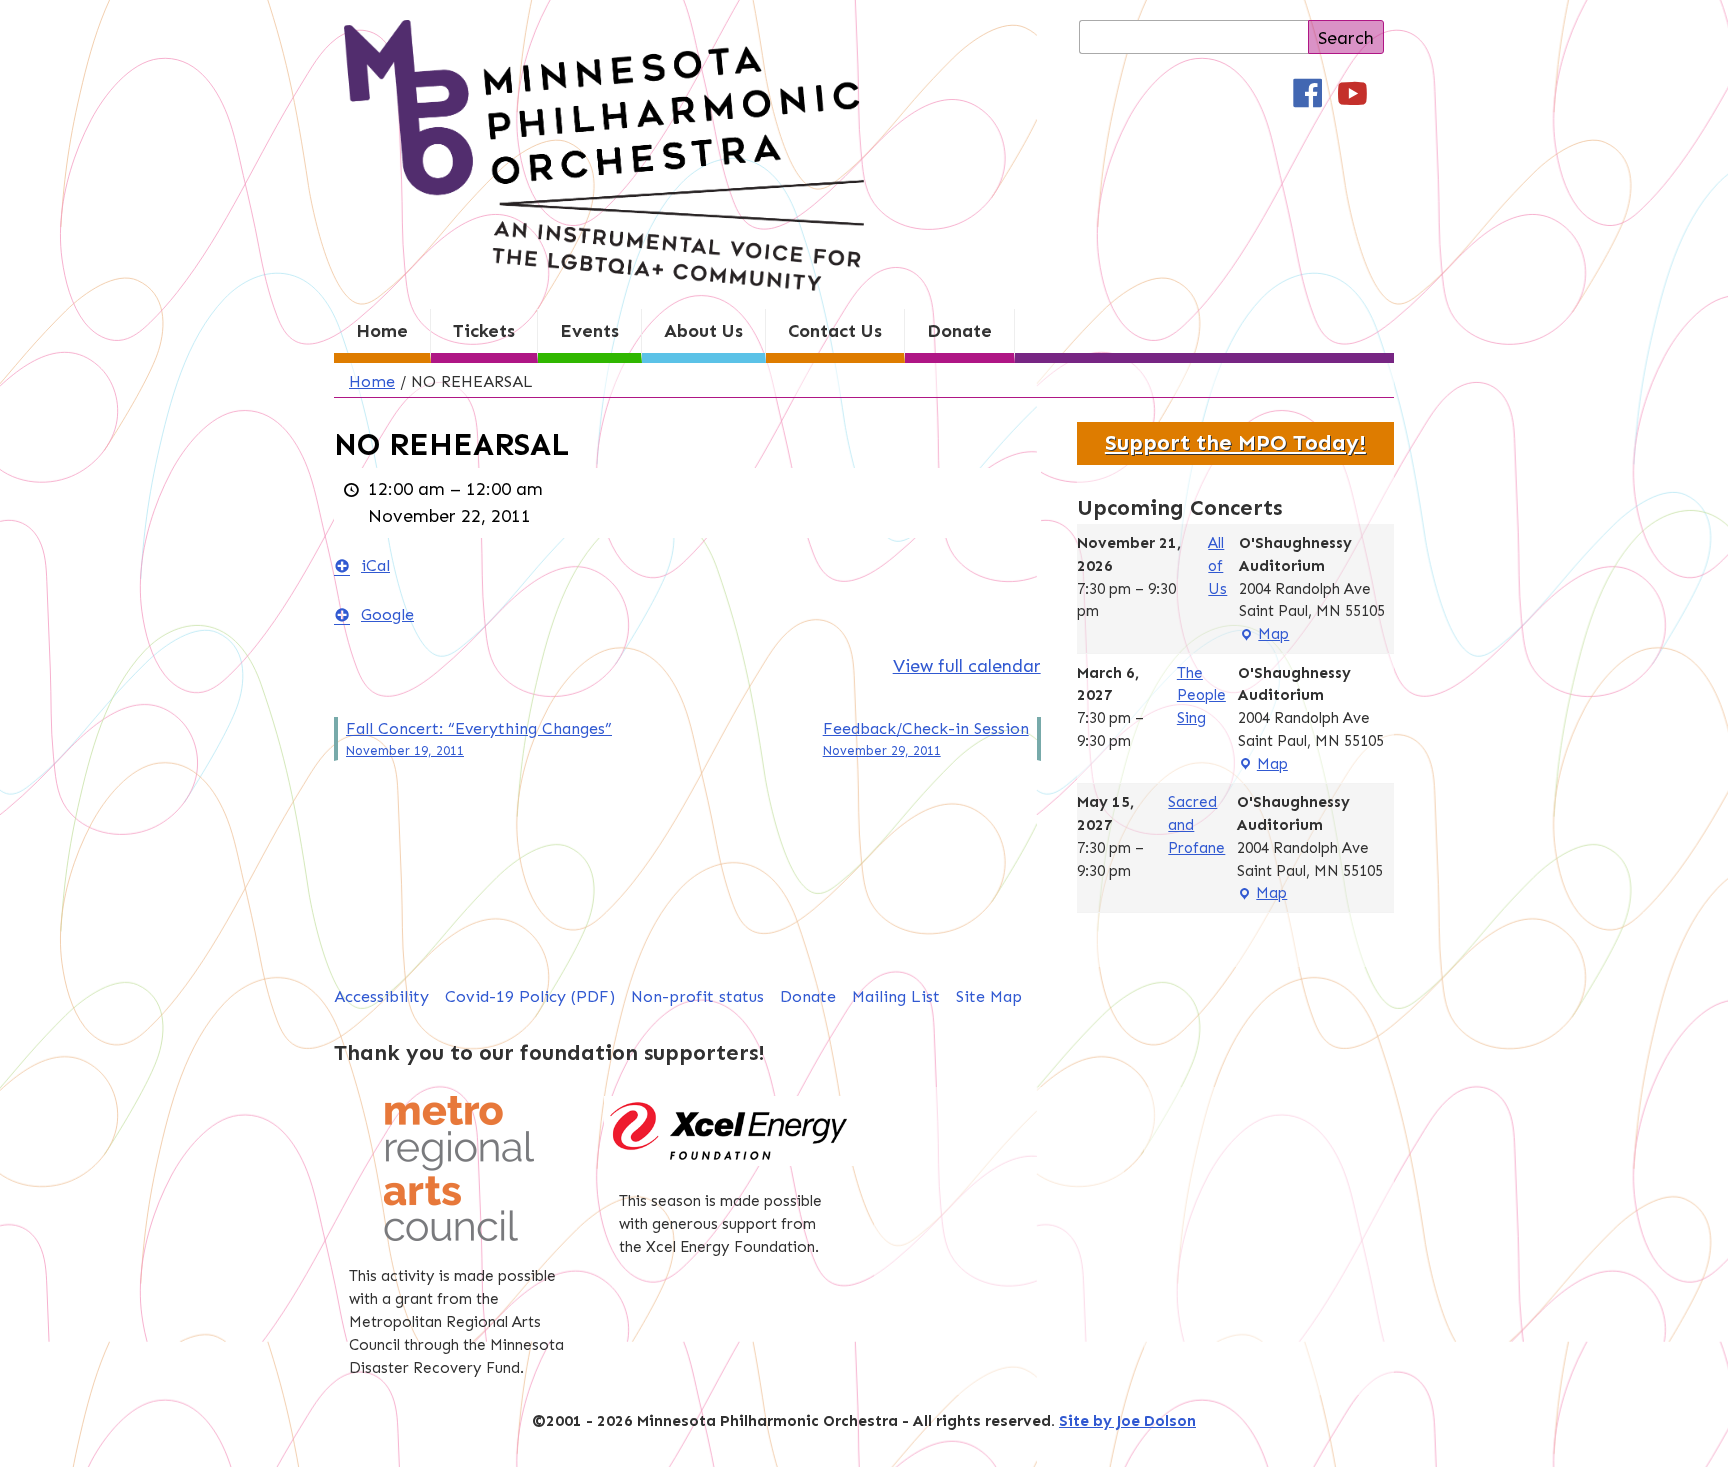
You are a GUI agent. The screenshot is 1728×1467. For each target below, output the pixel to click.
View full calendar (967, 666)
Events (589, 331)
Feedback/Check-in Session (926, 738)
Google (387, 614)
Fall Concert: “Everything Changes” (479, 738)
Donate (959, 331)
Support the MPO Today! (1235, 443)
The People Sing (1201, 696)
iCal (375, 565)
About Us (703, 331)
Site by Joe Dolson (1127, 1421)
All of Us (1217, 566)
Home (382, 331)
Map (1264, 636)
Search (1346, 38)
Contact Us (835, 331)
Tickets (484, 331)
